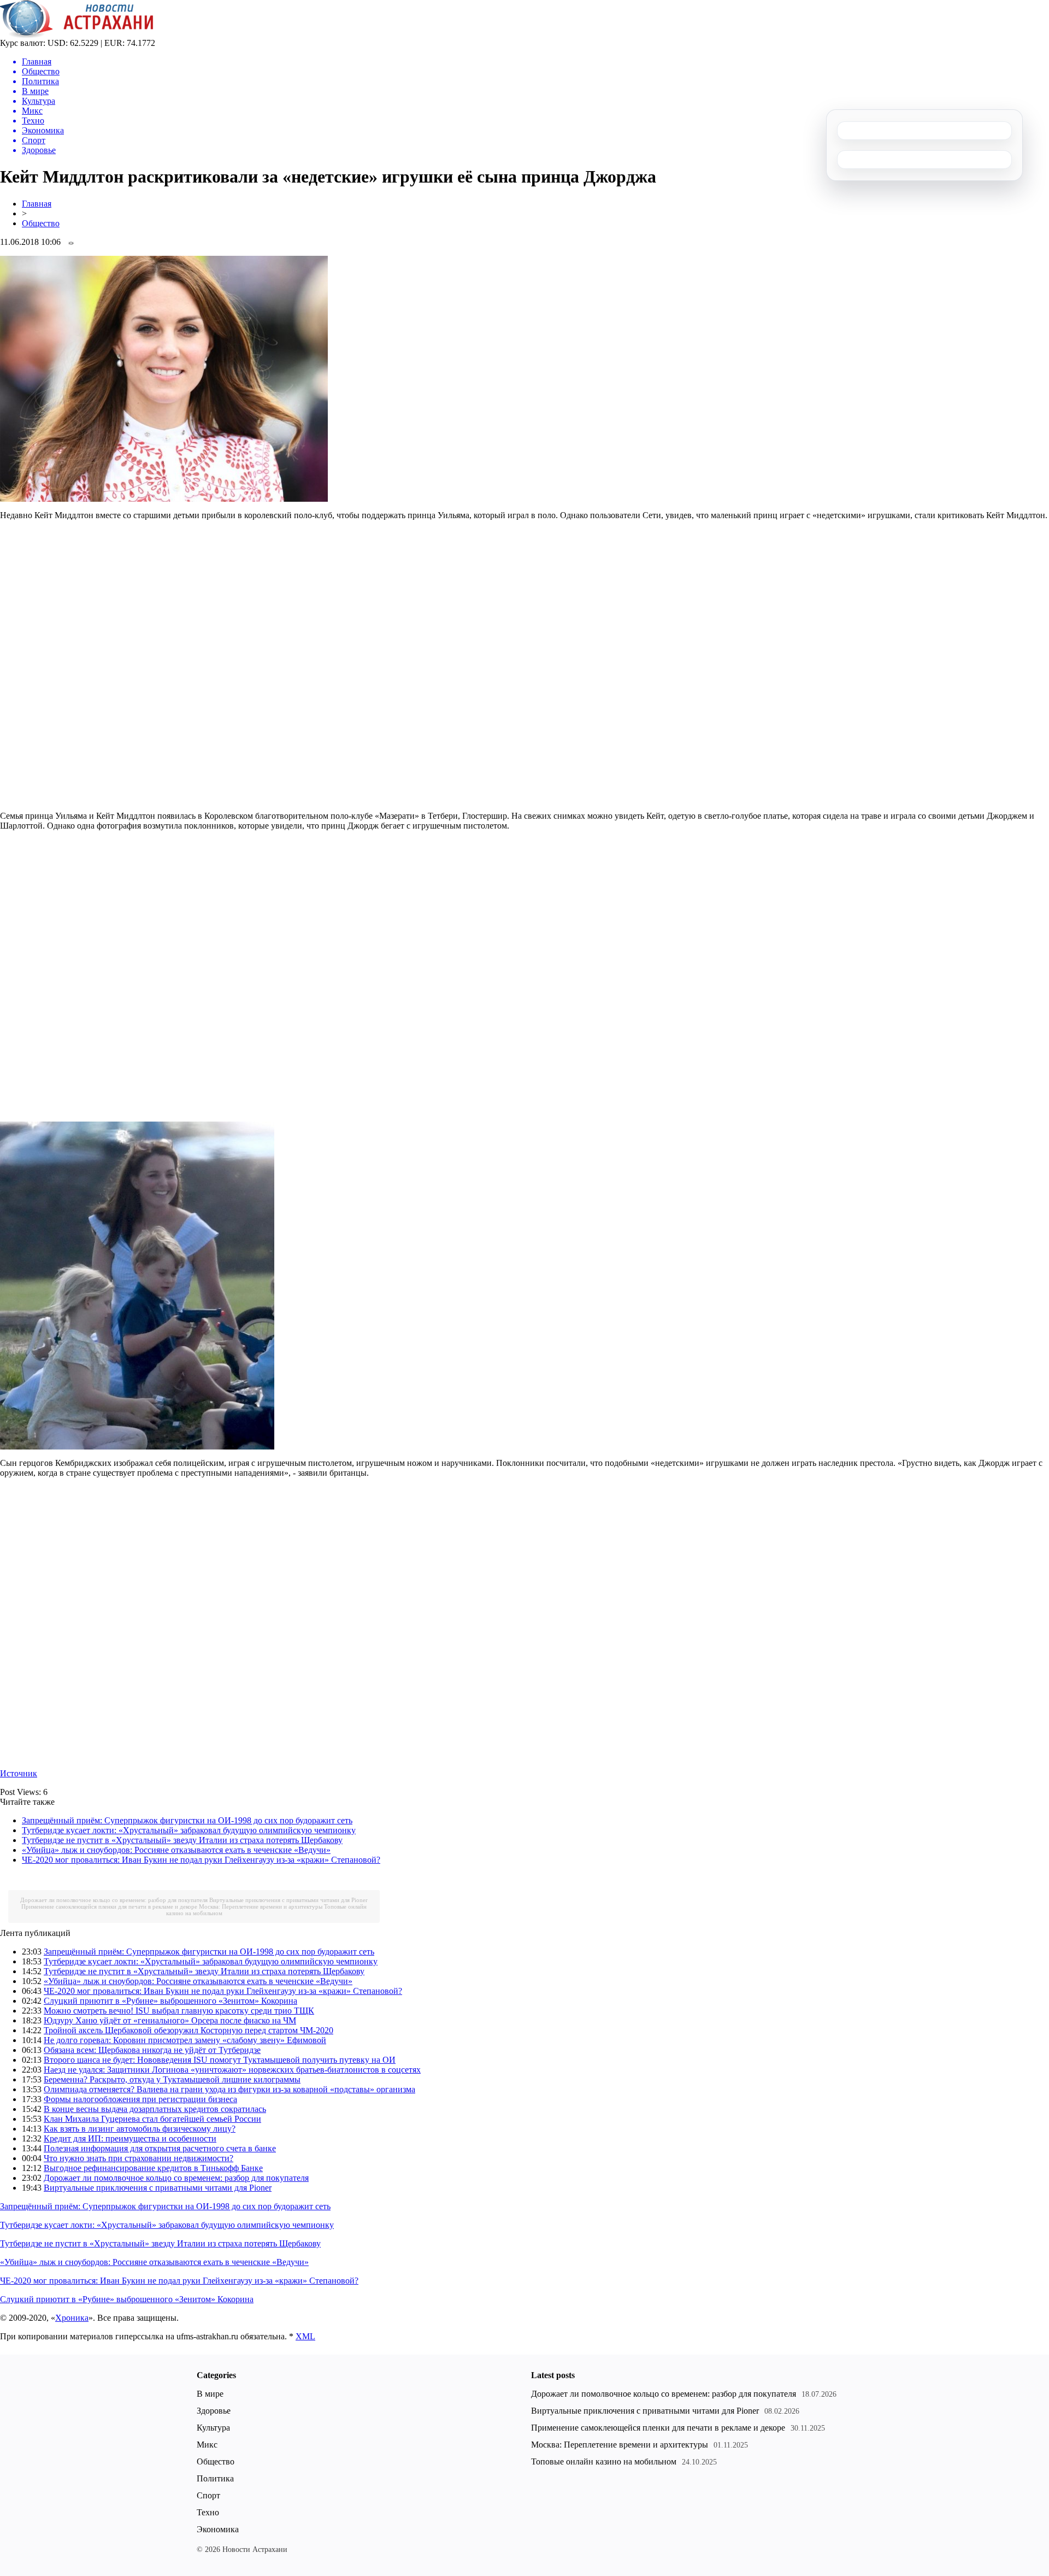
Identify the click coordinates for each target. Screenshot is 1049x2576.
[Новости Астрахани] (77, 35)
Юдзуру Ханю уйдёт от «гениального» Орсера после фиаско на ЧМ (170, 2020)
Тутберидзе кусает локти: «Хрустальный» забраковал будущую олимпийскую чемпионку (189, 1830)
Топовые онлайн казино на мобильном (604, 2461)
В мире (210, 2394)
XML (305, 2336)
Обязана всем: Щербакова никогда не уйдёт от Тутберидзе (152, 2050)
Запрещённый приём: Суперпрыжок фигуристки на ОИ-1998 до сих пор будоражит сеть (187, 1820)
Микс (207, 2445)
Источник (19, 1773)
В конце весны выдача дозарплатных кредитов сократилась (155, 2109)
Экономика (218, 2529)
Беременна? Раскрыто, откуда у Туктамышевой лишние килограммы (172, 2079)
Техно (208, 2512)
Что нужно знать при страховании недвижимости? (139, 2158)
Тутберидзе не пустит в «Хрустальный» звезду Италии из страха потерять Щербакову (182, 1840)
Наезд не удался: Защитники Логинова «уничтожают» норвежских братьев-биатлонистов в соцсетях (232, 2070)
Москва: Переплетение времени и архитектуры (261, 1906)
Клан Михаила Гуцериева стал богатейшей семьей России (152, 2119)
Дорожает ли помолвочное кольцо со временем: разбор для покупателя (114, 1900)
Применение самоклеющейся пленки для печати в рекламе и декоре (109, 1906)
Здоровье (214, 2411)
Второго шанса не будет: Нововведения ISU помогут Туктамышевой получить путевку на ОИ (220, 2060)
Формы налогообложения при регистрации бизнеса (140, 2099)
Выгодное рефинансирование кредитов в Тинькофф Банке (153, 2168)
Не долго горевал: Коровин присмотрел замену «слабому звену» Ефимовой (185, 2040)
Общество (41, 223)
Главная (37, 204)
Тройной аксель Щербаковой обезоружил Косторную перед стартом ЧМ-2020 (188, 2030)
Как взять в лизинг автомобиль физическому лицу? (140, 2129)
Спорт (208, 2495)
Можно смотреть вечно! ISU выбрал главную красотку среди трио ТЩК (179, 2011)
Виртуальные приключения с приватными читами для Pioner (288, 1900)
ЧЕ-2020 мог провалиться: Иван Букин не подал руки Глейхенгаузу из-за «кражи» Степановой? (201, 1860)
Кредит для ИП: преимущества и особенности (130, 2138)
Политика (215, 2478)
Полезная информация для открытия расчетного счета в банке (160, 2148)
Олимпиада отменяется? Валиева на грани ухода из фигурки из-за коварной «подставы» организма (229, 2089)
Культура (213, 2428)
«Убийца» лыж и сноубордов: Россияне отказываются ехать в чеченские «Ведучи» (176, 1850)
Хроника (72, 2318)
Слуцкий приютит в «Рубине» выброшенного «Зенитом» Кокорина (170, 2001)
